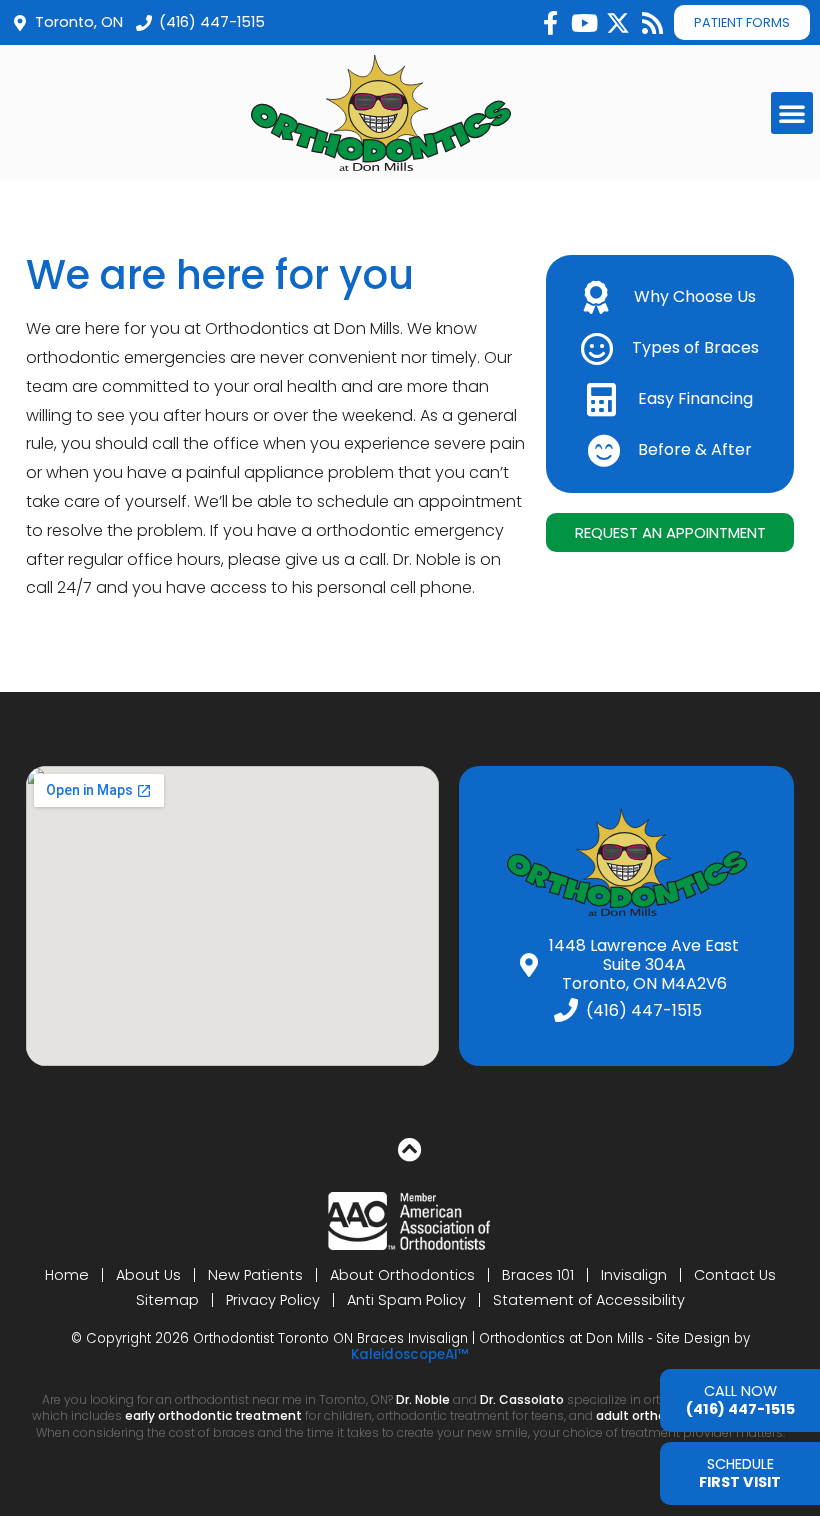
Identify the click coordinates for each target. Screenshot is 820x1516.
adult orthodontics (654, 1415)
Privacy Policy (273, 1300)
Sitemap (167, 1300)
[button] (792, 113)
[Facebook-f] (550, 23)
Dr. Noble (423, 1399)
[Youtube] (584, 23)
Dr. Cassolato (522, 1399)
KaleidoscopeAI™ (410, 1355)
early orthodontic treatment (213, 1415)
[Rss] (652, 23)
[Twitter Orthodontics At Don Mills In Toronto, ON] (618, 23)
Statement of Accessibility (589, 1300)
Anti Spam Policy (406, 1300)
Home (67, 1275)
